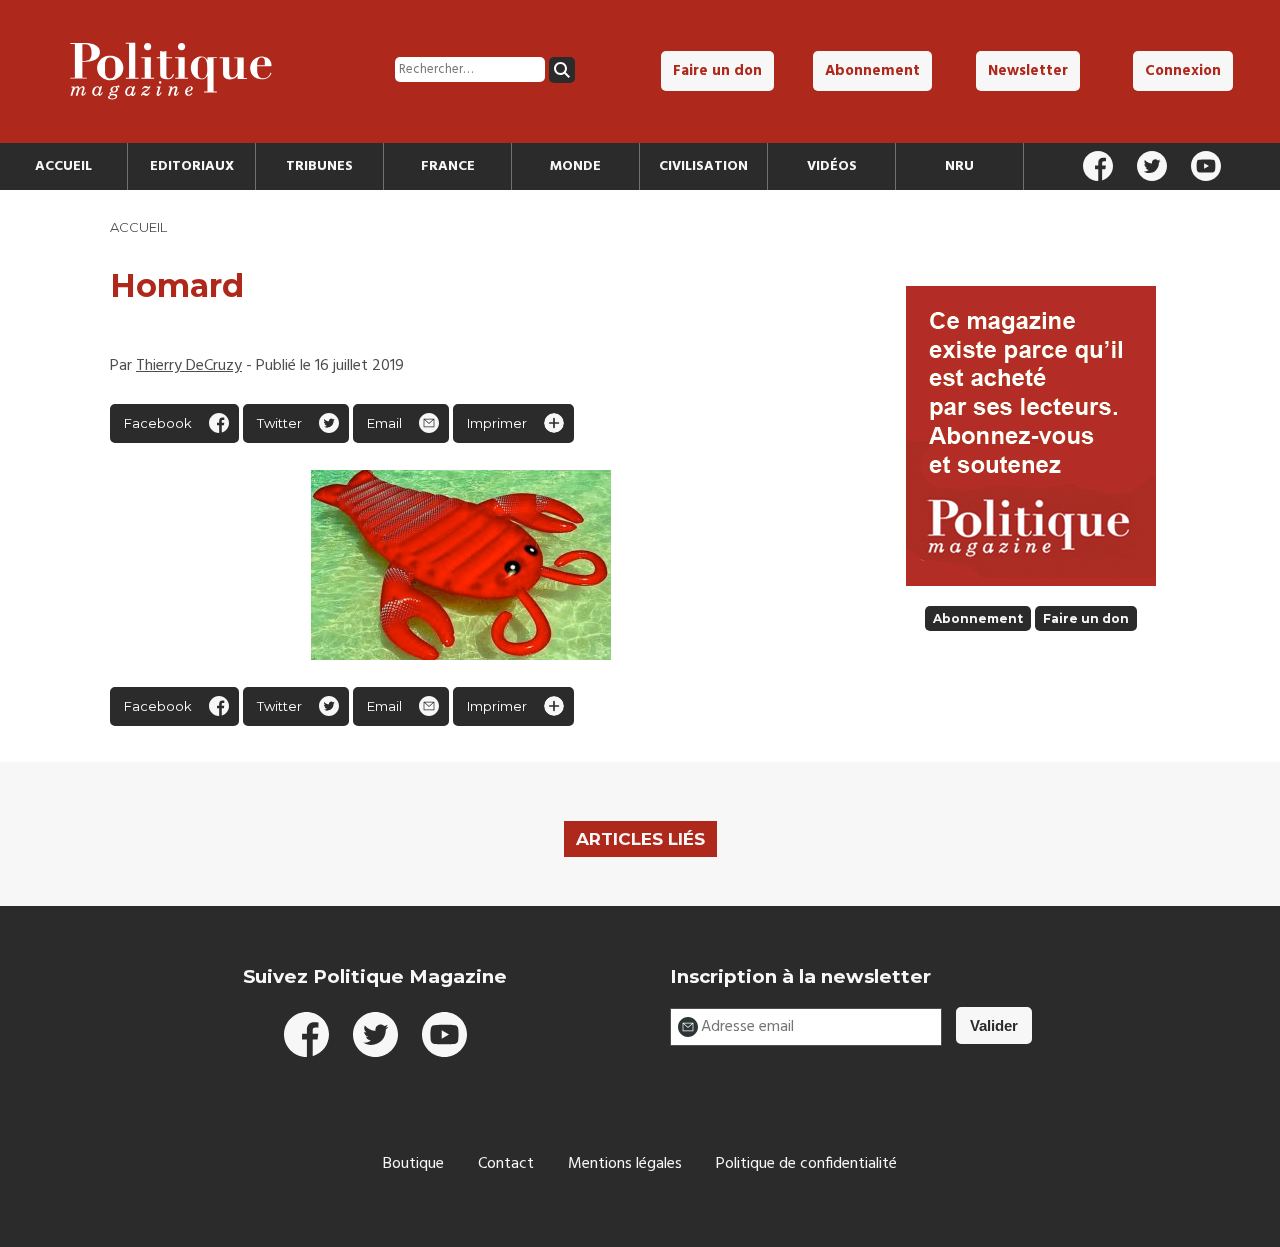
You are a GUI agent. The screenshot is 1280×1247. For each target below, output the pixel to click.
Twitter (279, 423)
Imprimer (497, 423)
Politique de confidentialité (806, 1164)
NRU (959, 166)
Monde (575, 166)
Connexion (1183, 71)
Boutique (413, 1164)
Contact (506, 1164)
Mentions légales (625, 1164)
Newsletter (1028, 71)
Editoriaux (192, 166)
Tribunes (319, 166)
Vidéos (832, 166)
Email (384, 423)
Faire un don (717, 71)
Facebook (158, 423)
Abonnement (872, 71)
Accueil (63, 166)
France (448, 166)
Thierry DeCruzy (189, 366)
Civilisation (703, 166)
